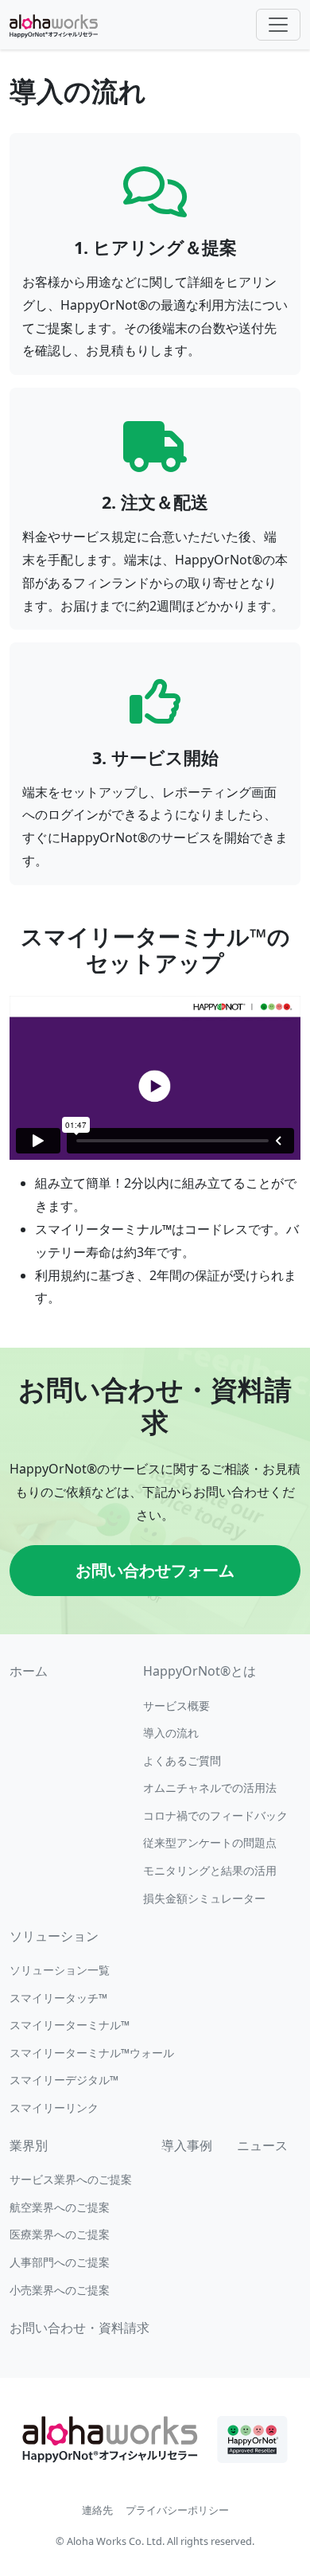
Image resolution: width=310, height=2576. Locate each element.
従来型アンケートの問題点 (210, 1842)
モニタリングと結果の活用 (210, 1870)
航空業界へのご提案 (60, 2207)
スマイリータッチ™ (58, 1998)
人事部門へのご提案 (60, 2262)
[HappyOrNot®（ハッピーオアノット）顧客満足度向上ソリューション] (54, 25)
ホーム (29, 1671)
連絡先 (97, 2510)
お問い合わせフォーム (155, 1570)
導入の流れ (171, 1733)
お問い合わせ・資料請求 (79, 2328)
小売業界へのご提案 (60, 2290)
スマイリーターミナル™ (70, 2025)
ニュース (262, 2145)
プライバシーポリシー (177, 2510)
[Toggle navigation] (278, 25)
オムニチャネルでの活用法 (210, 1788)
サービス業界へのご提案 (71, 2179)
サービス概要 (176, 1706)
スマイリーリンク (54, 2108)
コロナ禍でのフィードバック (215, 1815)
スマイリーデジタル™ (64, 2080)
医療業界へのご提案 (60, 2234)
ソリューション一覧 (60, 1970)
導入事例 (187, 2145)
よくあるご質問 (182, 1760)
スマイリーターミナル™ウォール (92, 2053)
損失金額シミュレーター (204, 1898)
